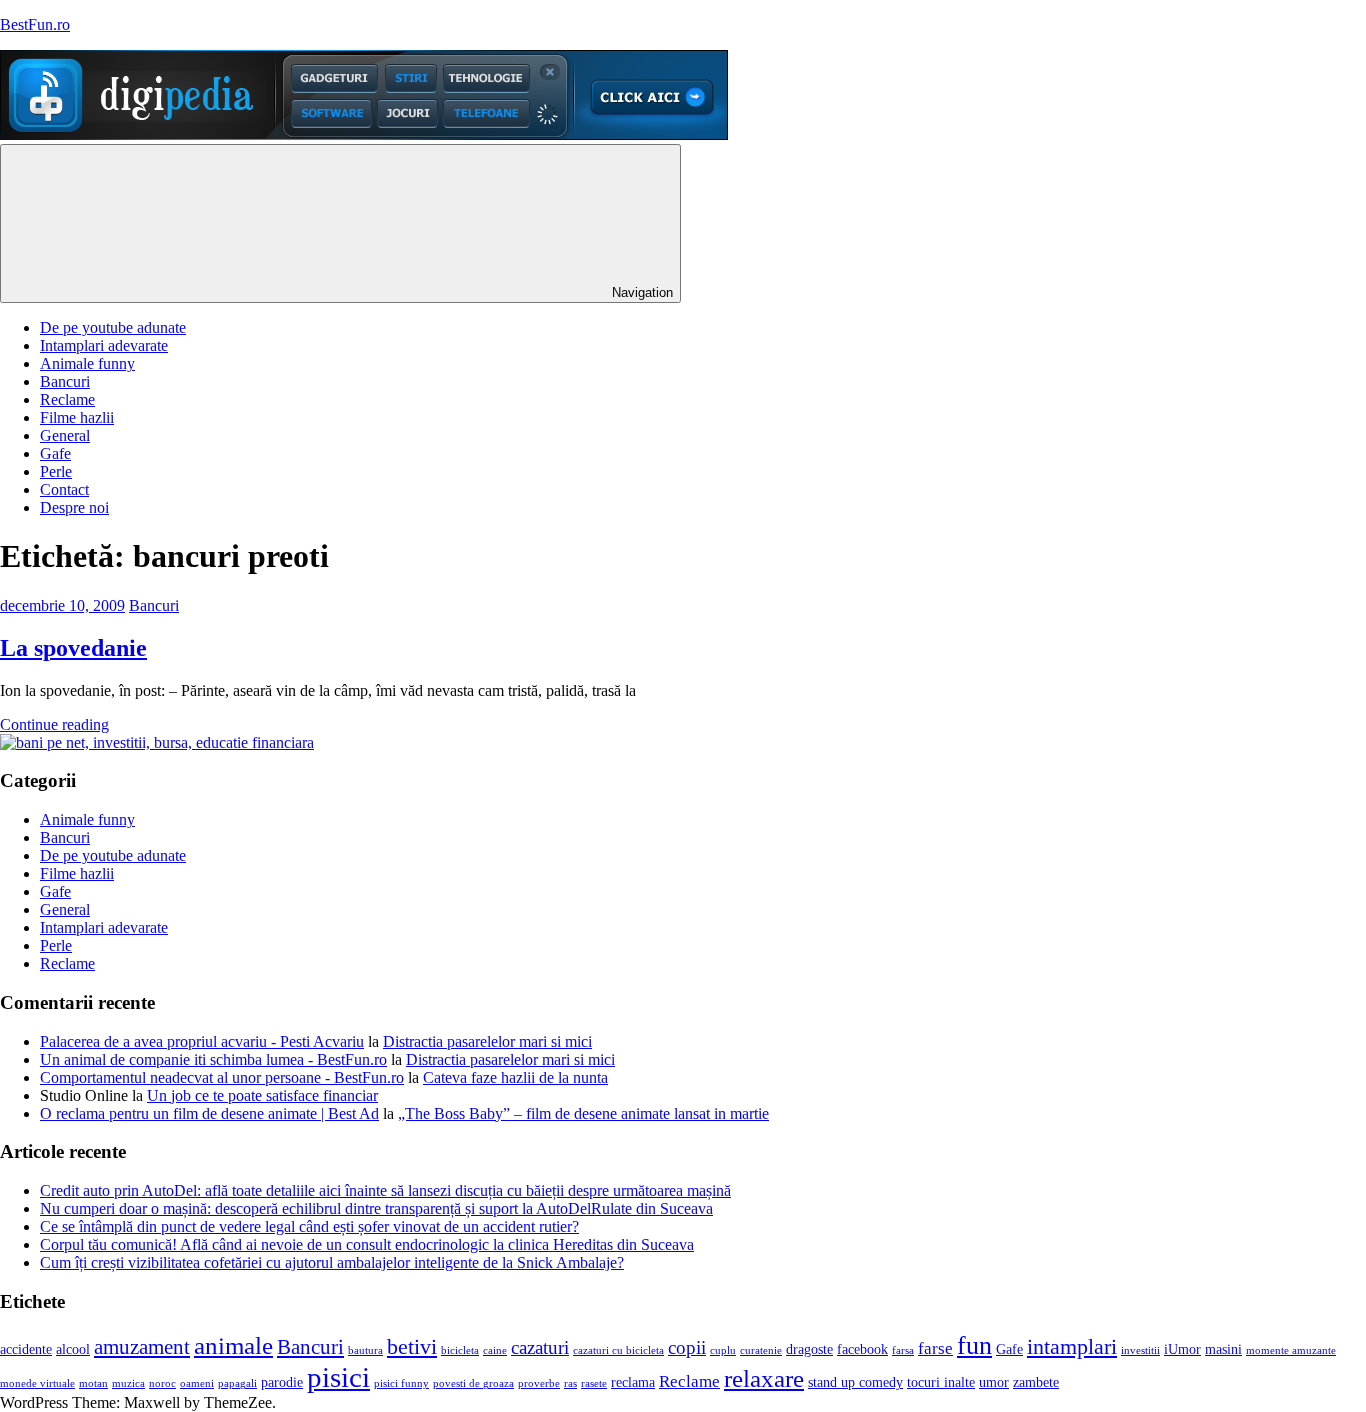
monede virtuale (37, 1383)
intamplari (1072, 1347)
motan (93, 1383)
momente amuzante (1291, 1350)
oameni (197, 1383)
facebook (862, 1349)
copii (687, 1347)
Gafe (55, 453)
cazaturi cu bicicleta (618, 1350)
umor (994, 1382)
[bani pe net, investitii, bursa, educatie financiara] (157, 742)
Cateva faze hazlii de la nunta (515, 1077)
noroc (162, 1383)
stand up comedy (855, 1382)
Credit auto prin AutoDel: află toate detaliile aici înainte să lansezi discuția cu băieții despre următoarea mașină (385, 1190)
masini (1223, 1349)
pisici (338, 1377)
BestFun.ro (35, 24)
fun (974, 1345)
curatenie (761, 1350)
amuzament (142, 1347)
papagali (237, 1383)
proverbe (539, 1383)
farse (935, 1348)
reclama (633, 1382)
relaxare (764, 1378)
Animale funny (87, 363)
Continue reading (54, 724)
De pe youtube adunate (113, 327)
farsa (903, 1350)
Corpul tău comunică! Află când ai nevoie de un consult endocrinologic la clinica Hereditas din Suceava (367, 1244)
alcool (73, 1349)
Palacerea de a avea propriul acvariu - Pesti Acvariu (202, 1041)
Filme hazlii (77, 417)
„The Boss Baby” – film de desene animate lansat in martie (583, 1113)
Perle (56, 471)
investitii (1140, 1350)
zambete (1036, 1382)
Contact (64, 489)
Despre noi (74, 507)
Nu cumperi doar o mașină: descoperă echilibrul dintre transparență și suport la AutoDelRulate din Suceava (376, 1208)
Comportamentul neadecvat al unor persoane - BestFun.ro (222, 1077)
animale (233, 1345)
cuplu (723, 1350)
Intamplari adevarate (104, 345)
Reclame (67, 399)
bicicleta (460, 1350)
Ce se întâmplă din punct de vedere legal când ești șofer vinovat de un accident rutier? (309, 1226)
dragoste (809, 1349)
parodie (282, 1382)
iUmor (1182, 1349)
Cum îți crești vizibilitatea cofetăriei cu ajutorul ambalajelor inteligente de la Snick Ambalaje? (332, 1262)
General (65, 435)
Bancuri (65, 381)
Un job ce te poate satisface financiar (262, 1095)
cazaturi (540, 1347)
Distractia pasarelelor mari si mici (487, 1041)
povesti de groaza (473, 1383)
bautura (365, 1350)
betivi (412, 1347)
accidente (26, 1349)
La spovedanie (73, 648)
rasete (594, 1383)
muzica (128, 1383)
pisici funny (401, 1383)
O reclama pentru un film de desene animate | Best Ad (209, 1113)
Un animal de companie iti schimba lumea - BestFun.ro (213, 1059)
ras (570, 1383)
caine (495, 1350)
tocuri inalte (941, 1382)
